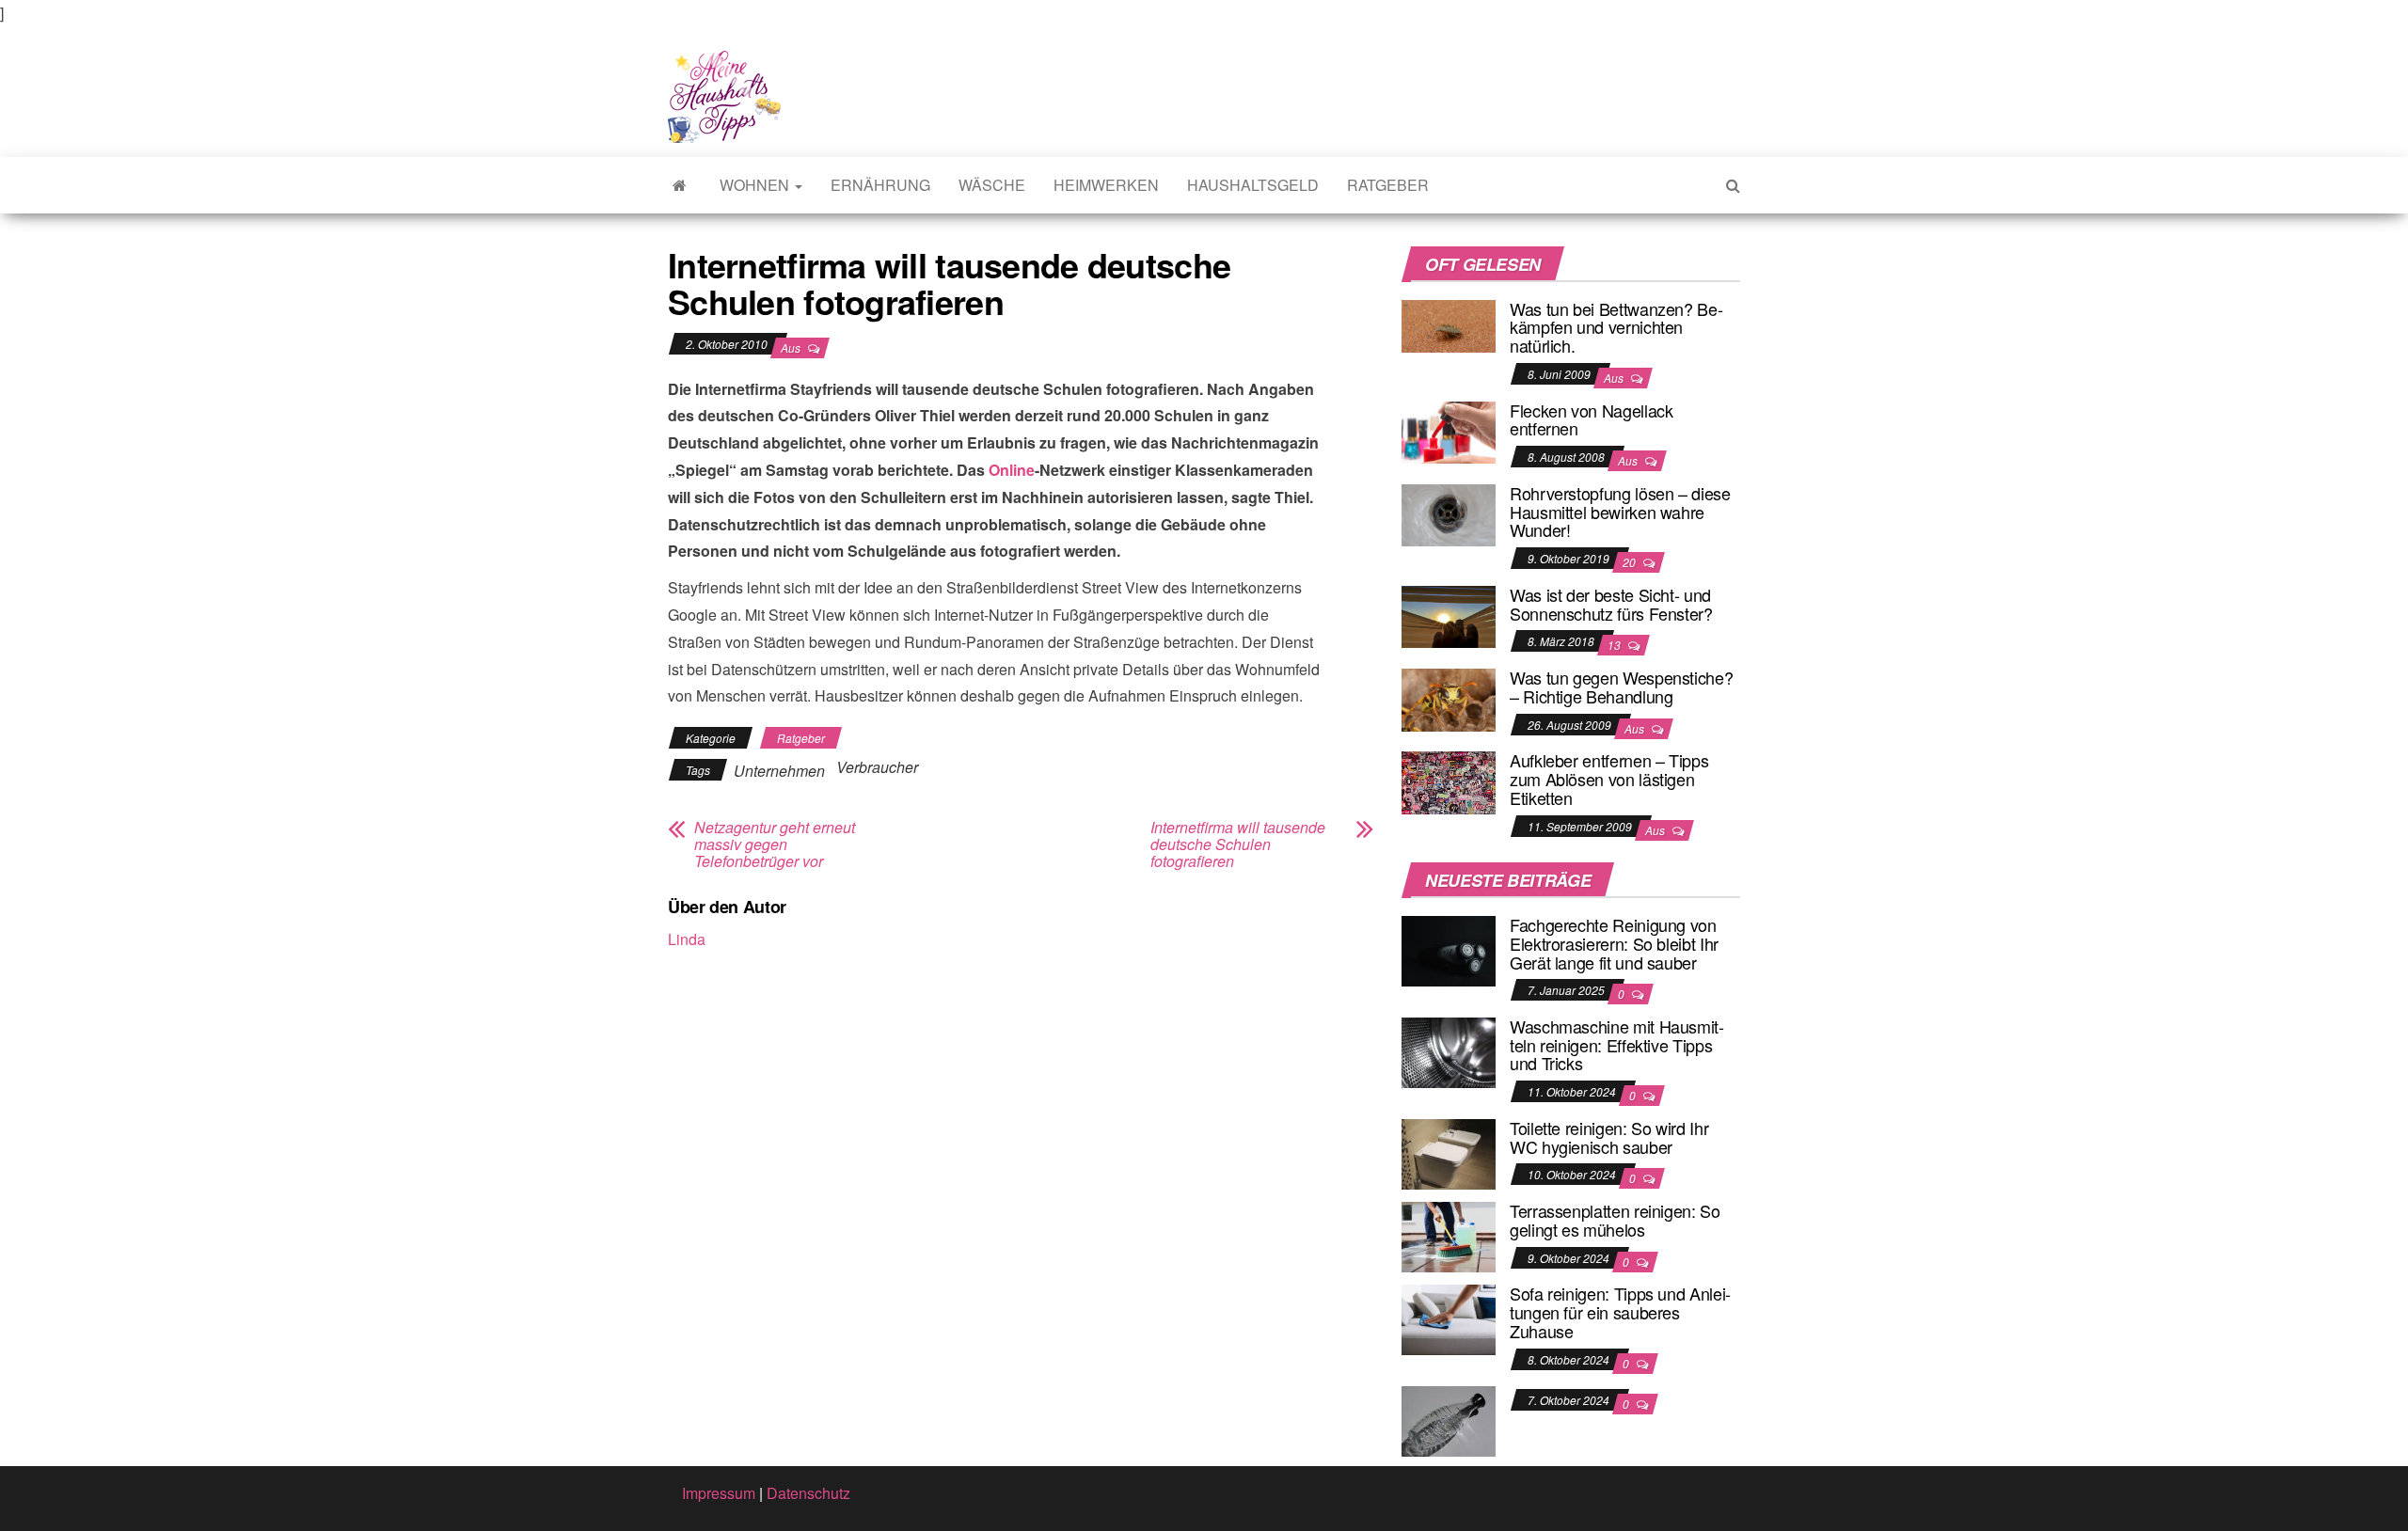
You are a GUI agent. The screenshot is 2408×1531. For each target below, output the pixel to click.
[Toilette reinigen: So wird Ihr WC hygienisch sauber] (1449, 1152)
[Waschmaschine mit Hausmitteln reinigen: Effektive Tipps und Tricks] (1449, 1051)
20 (1631, 562)
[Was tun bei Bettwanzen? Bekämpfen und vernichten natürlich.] (1449, 324)
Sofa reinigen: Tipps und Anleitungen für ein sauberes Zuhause (1620, 1312)
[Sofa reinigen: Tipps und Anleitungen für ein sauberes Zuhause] (1449, 1318)
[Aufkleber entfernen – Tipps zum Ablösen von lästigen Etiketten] (1449, 781)
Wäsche (992, 185)
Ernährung (880, 185)
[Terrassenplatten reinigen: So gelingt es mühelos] (1449, 1235)
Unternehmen (779, 771)
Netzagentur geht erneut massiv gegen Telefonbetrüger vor (775, 844)
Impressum (719, 1493)
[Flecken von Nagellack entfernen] (1449, 430)
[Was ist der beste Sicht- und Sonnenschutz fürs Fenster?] (1449, 615)
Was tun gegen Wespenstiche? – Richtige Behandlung (1621, 687)
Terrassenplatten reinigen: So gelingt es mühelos (1615, 1220)
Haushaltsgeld (1253, 185)
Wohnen (756, 185)
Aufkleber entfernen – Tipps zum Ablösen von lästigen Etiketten (1609, 779)
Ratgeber (1388, 185)
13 (1616, 645)
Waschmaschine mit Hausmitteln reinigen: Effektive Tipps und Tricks (1617, 1045)
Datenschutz (808, 1493)
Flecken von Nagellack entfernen (1591, 419)
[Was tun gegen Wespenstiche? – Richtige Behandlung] (1449, 697)
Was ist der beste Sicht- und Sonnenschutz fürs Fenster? (1611, 604)
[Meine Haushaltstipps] (680, 185)
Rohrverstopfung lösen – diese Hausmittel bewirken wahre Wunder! (1620, 512)
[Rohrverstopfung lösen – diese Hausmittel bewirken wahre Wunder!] (1449, 513)
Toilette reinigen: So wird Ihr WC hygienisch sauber (1609, 1137)
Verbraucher (877, 767)
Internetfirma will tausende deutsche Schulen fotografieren (1238, 844)
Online (1012, 470)
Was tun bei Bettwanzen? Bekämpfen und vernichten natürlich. (1616, 327)
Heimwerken (1106, 185)
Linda (687, 939)
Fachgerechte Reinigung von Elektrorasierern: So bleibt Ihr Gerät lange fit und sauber (1614, 943)
